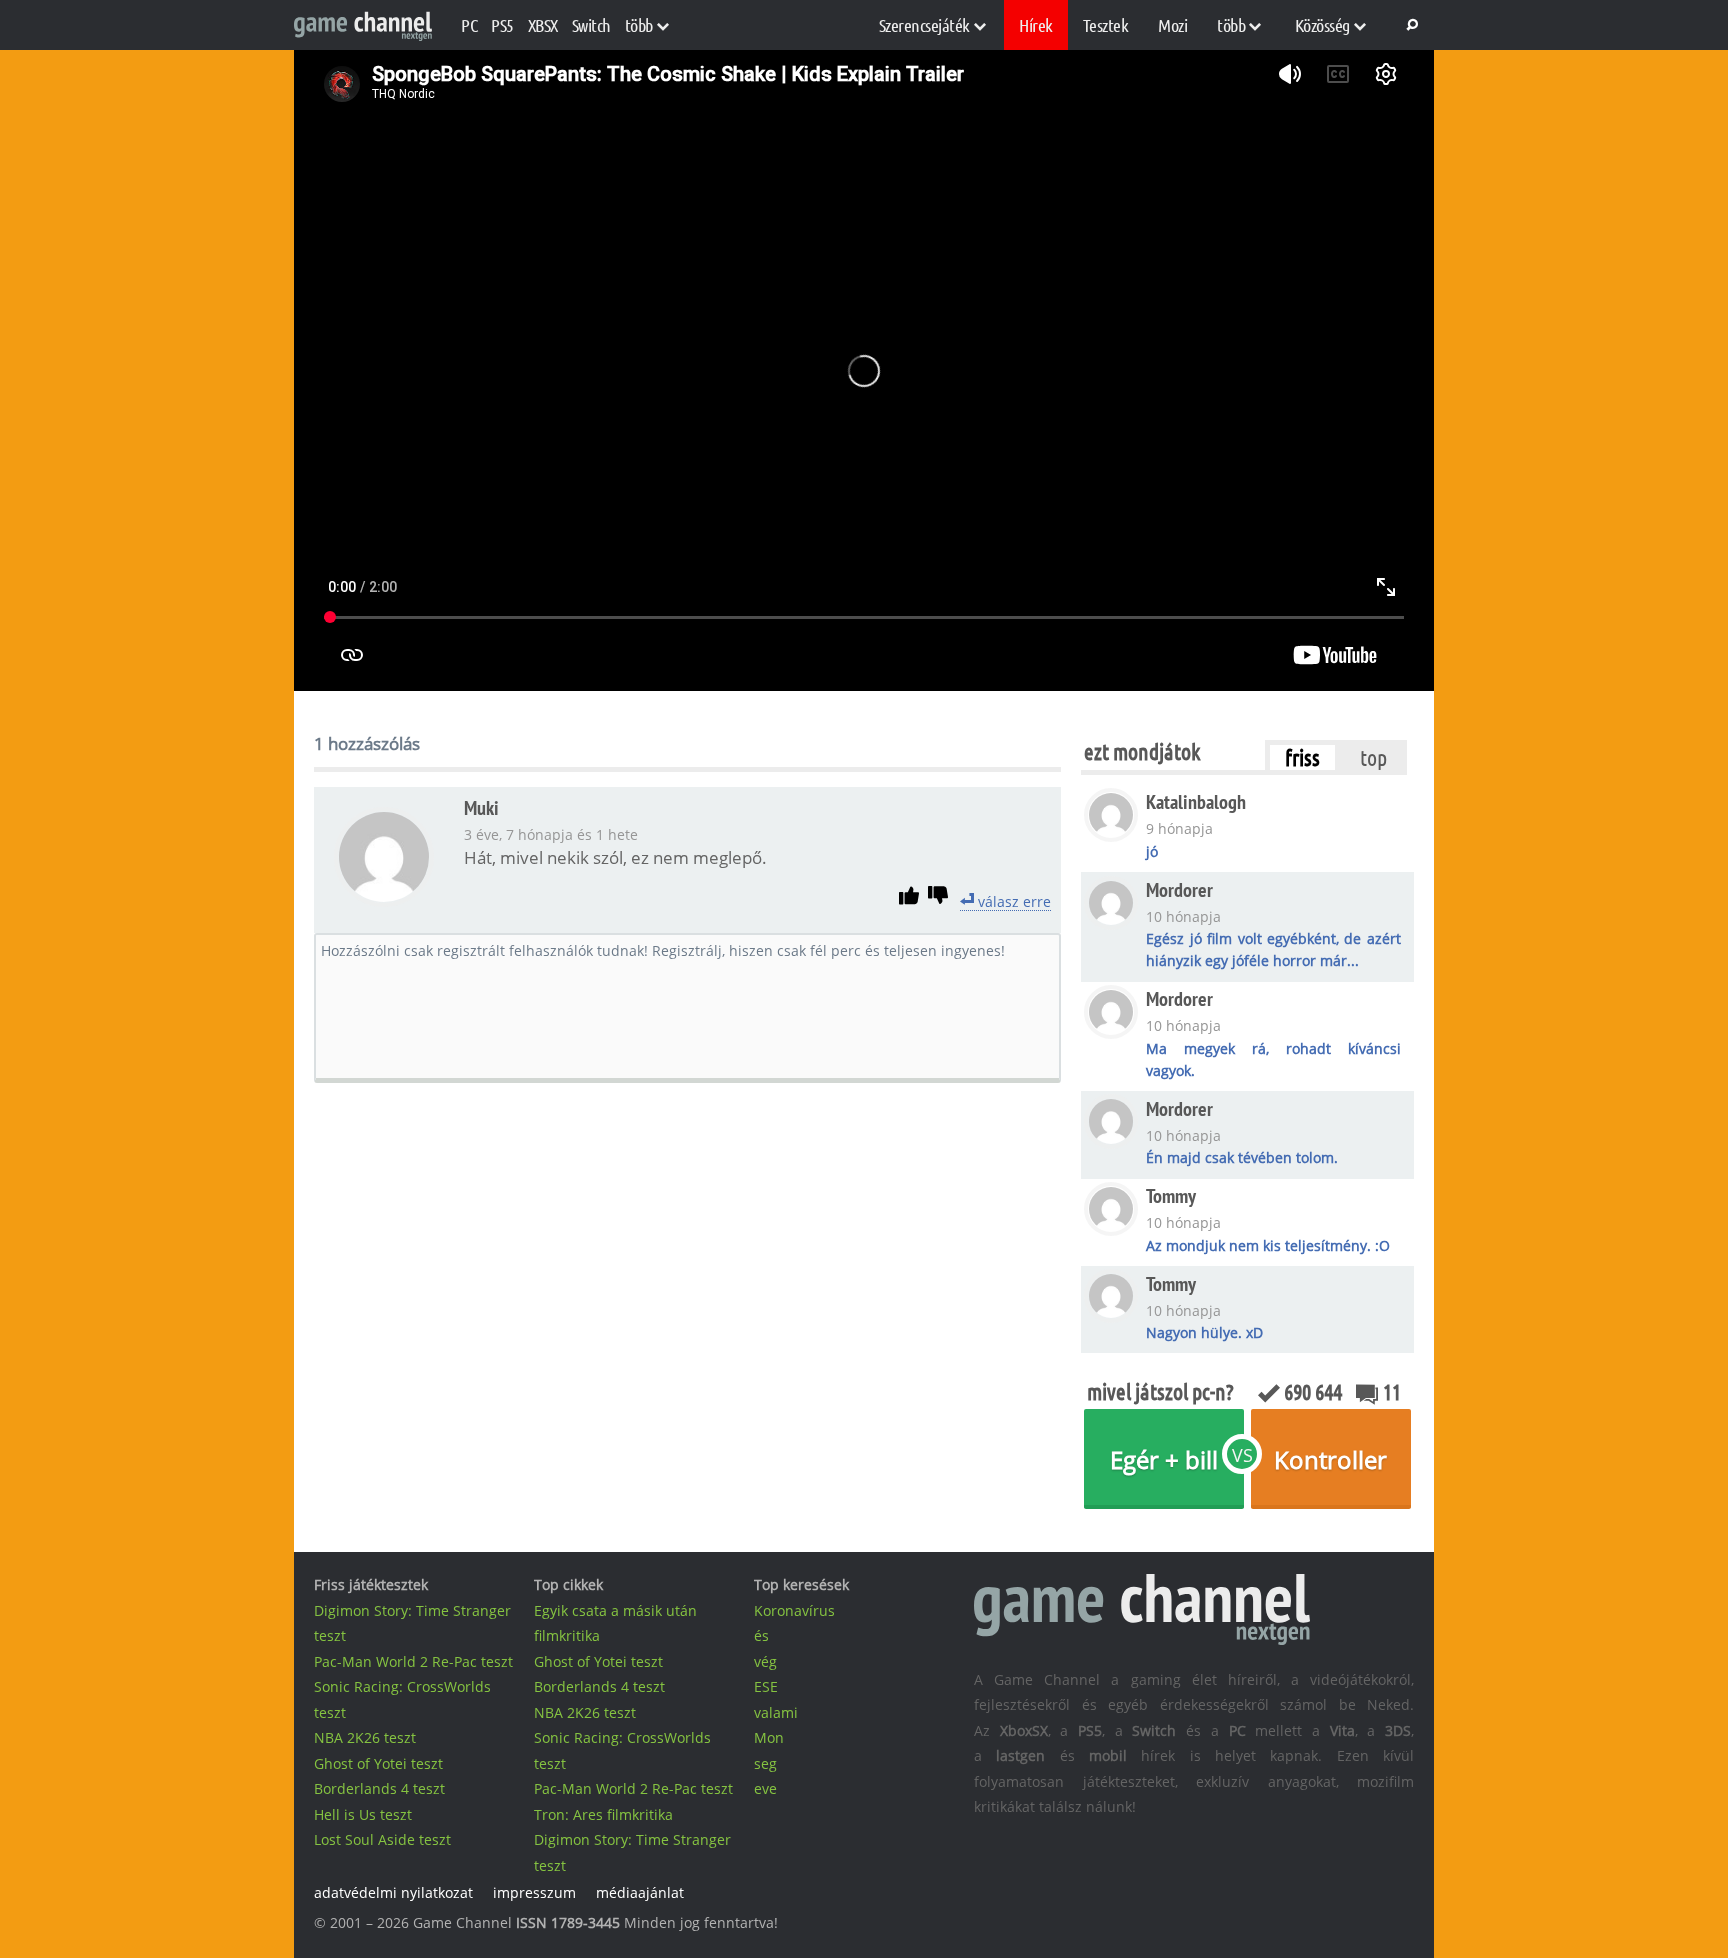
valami (776, 1712)
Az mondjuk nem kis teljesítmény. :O (1268, 1245)
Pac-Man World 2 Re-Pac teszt (413, 1661)
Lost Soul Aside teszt (382, 1839)
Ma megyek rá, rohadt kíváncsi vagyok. (1273, 1059)
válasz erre (1012, 901)
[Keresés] (1409, 25)
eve (765, 1788)
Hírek (1036, 25)
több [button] (639, 25)
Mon (769, 1737)
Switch (591, 25)
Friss (1302, 757)
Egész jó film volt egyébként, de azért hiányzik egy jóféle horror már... (1273, 949)
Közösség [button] (1322, 25)
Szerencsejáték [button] (924, 25)
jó (1152, 851)
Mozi (1172, 25)
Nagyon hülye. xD (1204, 1332)
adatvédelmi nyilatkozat (393, 1892)
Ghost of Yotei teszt (378, 1763)
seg (765, 1763)
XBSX (543, 25)
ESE (766, 1686)
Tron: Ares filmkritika (603, 1814)
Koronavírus (794, 1610)
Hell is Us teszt (363, 1814)
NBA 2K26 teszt (365, 1737)
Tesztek (1106, 25)
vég (765, 1661)
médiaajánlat (640, 1892)
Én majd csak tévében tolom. (1242, 1157)
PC (469, 25)
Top (1373, 757)
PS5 (502, 25)
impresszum (534, 1892)
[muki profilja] (384, 900)
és (761, 1635)
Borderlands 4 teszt (379, 1788)
